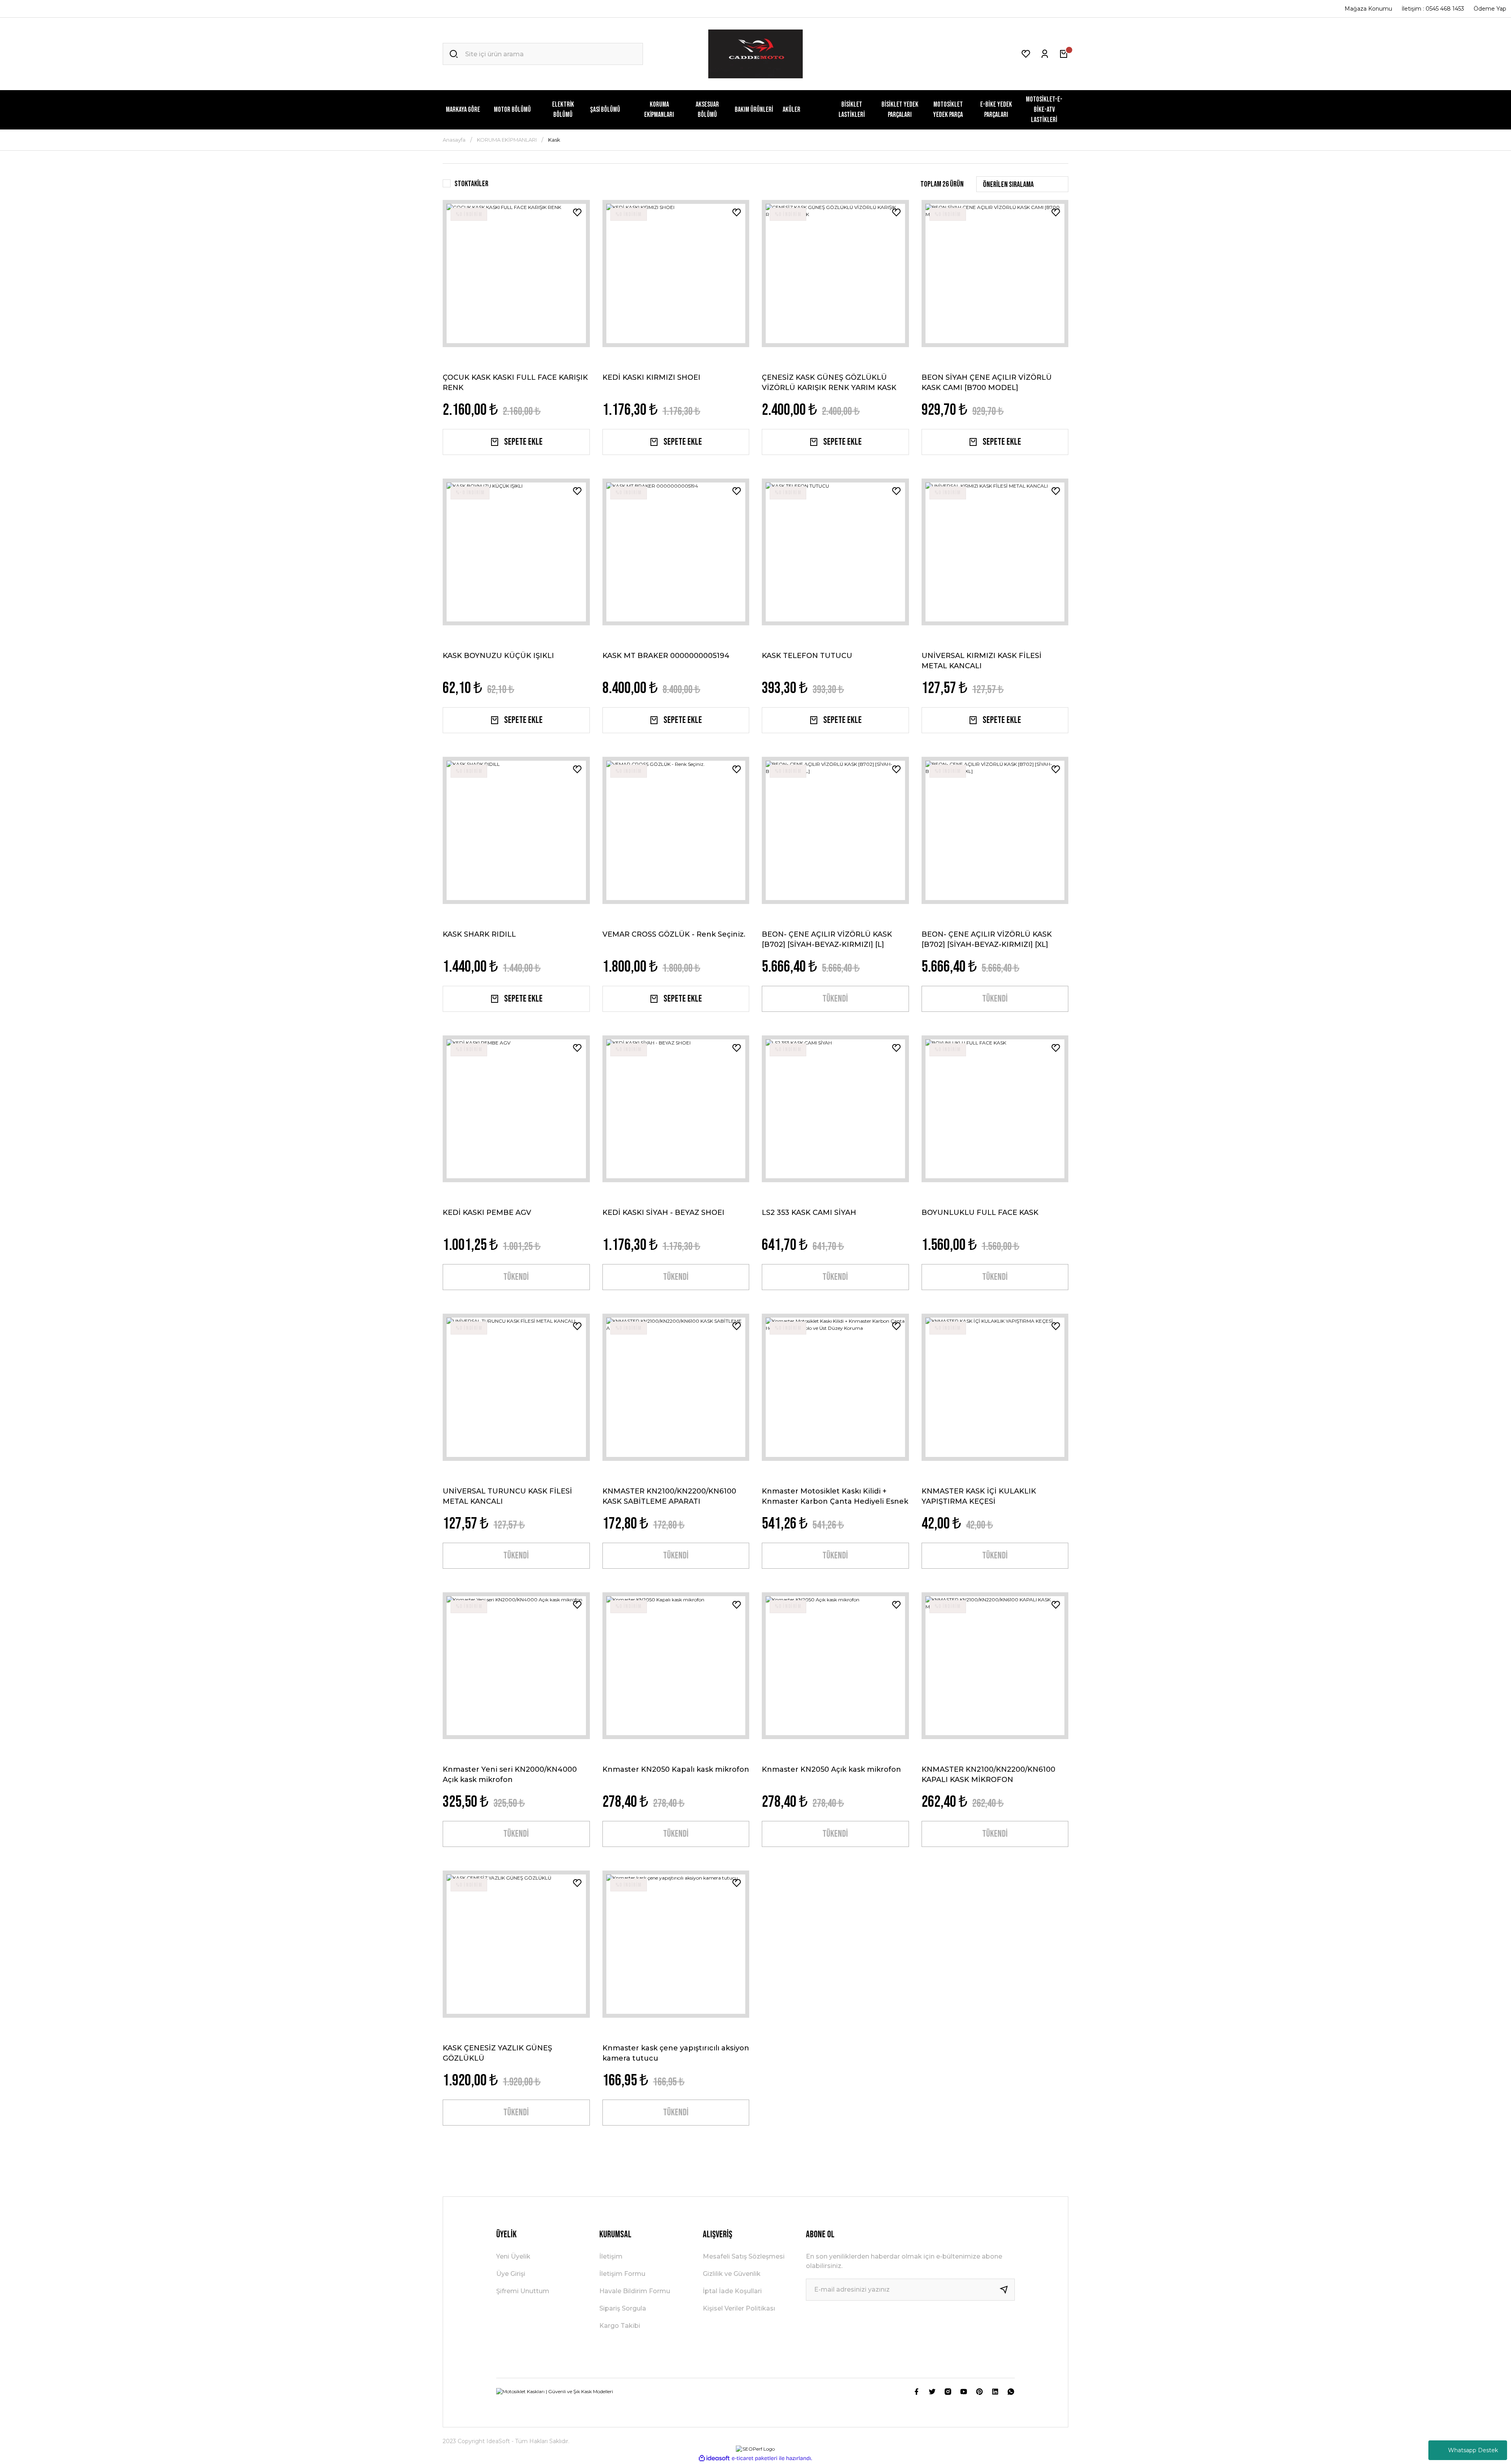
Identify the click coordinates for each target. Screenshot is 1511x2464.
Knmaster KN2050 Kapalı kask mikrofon (676, 1769)
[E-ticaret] (755, 2458)
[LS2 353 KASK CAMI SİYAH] (835, 1109)
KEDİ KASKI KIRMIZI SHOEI (651, 377)
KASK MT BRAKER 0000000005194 (666, 656)
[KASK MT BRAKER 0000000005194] (676, 552)
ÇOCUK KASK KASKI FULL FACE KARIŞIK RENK (515, 382)
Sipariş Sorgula (623, 2308)
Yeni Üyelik (513, 2256)
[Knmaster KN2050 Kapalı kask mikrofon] (676, 1666)
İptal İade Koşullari (732, 2291)
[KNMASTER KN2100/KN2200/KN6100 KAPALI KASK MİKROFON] (995, 1666)
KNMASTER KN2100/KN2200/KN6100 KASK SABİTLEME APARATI (669, 1496)
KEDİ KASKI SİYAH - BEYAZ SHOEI (663, 1213)
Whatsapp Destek (1473, 2450)
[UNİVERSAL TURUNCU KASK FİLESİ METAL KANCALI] (516, 1387)
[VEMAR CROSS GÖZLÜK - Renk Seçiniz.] (676, 830)
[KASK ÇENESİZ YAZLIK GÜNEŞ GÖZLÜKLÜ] (516, 1944)
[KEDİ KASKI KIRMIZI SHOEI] (676, 274)
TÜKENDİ (835, 999)
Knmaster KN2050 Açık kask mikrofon (831, 1769)
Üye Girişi (511, 2274)
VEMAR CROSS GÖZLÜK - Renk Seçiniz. (674, 934)
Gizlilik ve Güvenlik (732, 2274)
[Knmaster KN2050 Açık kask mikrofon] (835, 1666)
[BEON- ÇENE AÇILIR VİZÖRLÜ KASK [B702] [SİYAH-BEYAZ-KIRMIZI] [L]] (835, 830)
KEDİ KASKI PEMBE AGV (487, 1213)
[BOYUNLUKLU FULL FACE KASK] (995, 1109)
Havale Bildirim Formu (635, 2291)
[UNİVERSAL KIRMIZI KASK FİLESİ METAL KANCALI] (995, 552)
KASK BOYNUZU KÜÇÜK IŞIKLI (498, 656)
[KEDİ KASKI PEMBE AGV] (516, 1109)
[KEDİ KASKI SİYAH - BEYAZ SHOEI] (676, 1109)
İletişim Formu (622, 2274)
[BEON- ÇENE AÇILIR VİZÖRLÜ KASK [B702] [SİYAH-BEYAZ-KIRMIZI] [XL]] (995, 830)
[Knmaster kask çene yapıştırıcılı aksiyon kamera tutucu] (676, 1944)
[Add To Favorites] (577, 213)
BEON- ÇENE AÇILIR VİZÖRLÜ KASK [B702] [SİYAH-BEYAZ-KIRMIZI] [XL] (987, 939)
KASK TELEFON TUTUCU (807, 656)
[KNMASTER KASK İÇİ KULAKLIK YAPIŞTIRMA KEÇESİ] (995, 1387)
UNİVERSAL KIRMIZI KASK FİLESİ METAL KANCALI (982, 660)
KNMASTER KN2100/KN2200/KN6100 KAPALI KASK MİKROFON (988, 1774)
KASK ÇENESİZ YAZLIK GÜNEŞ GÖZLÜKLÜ (497, 2053)
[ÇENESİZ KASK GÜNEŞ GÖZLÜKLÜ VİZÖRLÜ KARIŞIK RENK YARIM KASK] (835, 274)
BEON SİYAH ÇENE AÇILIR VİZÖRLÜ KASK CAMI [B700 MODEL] (987, 382)
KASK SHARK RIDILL (479, 934)
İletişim (611, 2256)
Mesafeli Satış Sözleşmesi (744, 2256)
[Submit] (1007, 2290)
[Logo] (755, 54)
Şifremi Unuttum (523, 2291)
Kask (554, 140)
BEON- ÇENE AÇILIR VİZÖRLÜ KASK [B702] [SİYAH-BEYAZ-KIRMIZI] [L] (827, 939)
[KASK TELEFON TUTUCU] (835, 552)
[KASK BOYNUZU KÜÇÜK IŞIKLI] (516, 552)
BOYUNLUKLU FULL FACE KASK (980, 1213)
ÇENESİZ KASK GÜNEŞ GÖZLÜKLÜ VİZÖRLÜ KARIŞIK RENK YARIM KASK (829, 382)
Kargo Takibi (620, 2326)
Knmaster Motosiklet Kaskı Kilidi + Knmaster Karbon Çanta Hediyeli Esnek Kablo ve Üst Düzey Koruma (835, 1496)
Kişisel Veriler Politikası (739, 2308)
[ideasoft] (714, 2458)
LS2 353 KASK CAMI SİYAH (809, 1213)
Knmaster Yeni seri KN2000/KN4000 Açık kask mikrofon (510, 1774)
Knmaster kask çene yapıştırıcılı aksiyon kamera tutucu (676, 2053)
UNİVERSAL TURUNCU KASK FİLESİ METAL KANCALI (507, 1496)
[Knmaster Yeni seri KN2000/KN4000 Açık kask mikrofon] (516, 1666)
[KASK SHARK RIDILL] (516, 830)
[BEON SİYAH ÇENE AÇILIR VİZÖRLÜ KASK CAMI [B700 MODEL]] (995, 274)
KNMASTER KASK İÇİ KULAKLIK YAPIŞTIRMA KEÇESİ (979, 1496)
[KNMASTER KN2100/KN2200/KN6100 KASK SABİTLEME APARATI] (676, 1387)
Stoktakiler (471, 184)
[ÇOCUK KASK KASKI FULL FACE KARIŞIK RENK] (516, 274)
